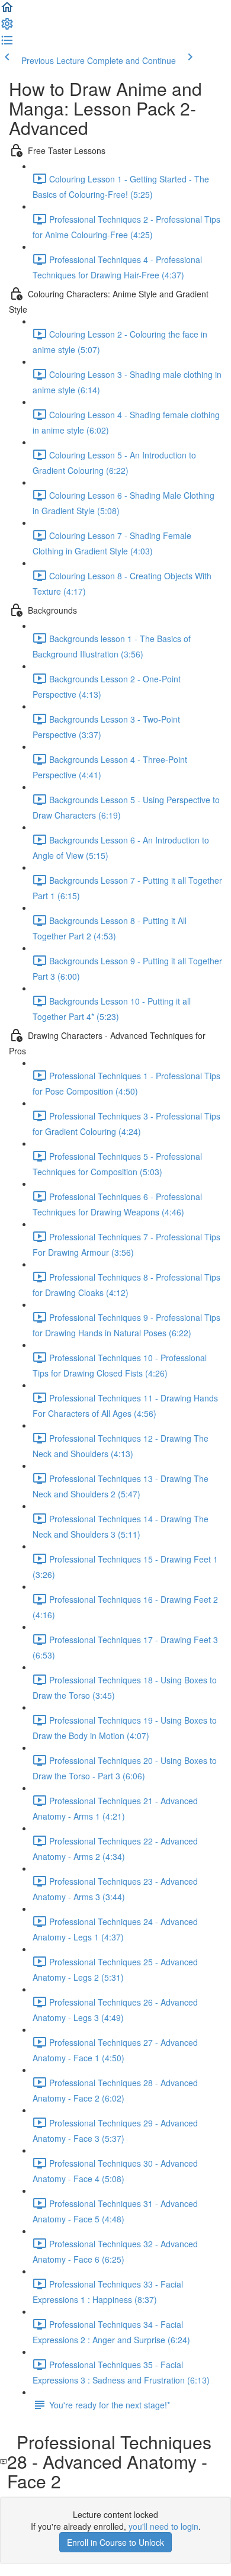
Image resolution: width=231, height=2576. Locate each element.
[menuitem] (7, 27)
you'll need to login (163, 2526)
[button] (7, 11)
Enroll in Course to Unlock (115, 2542)
